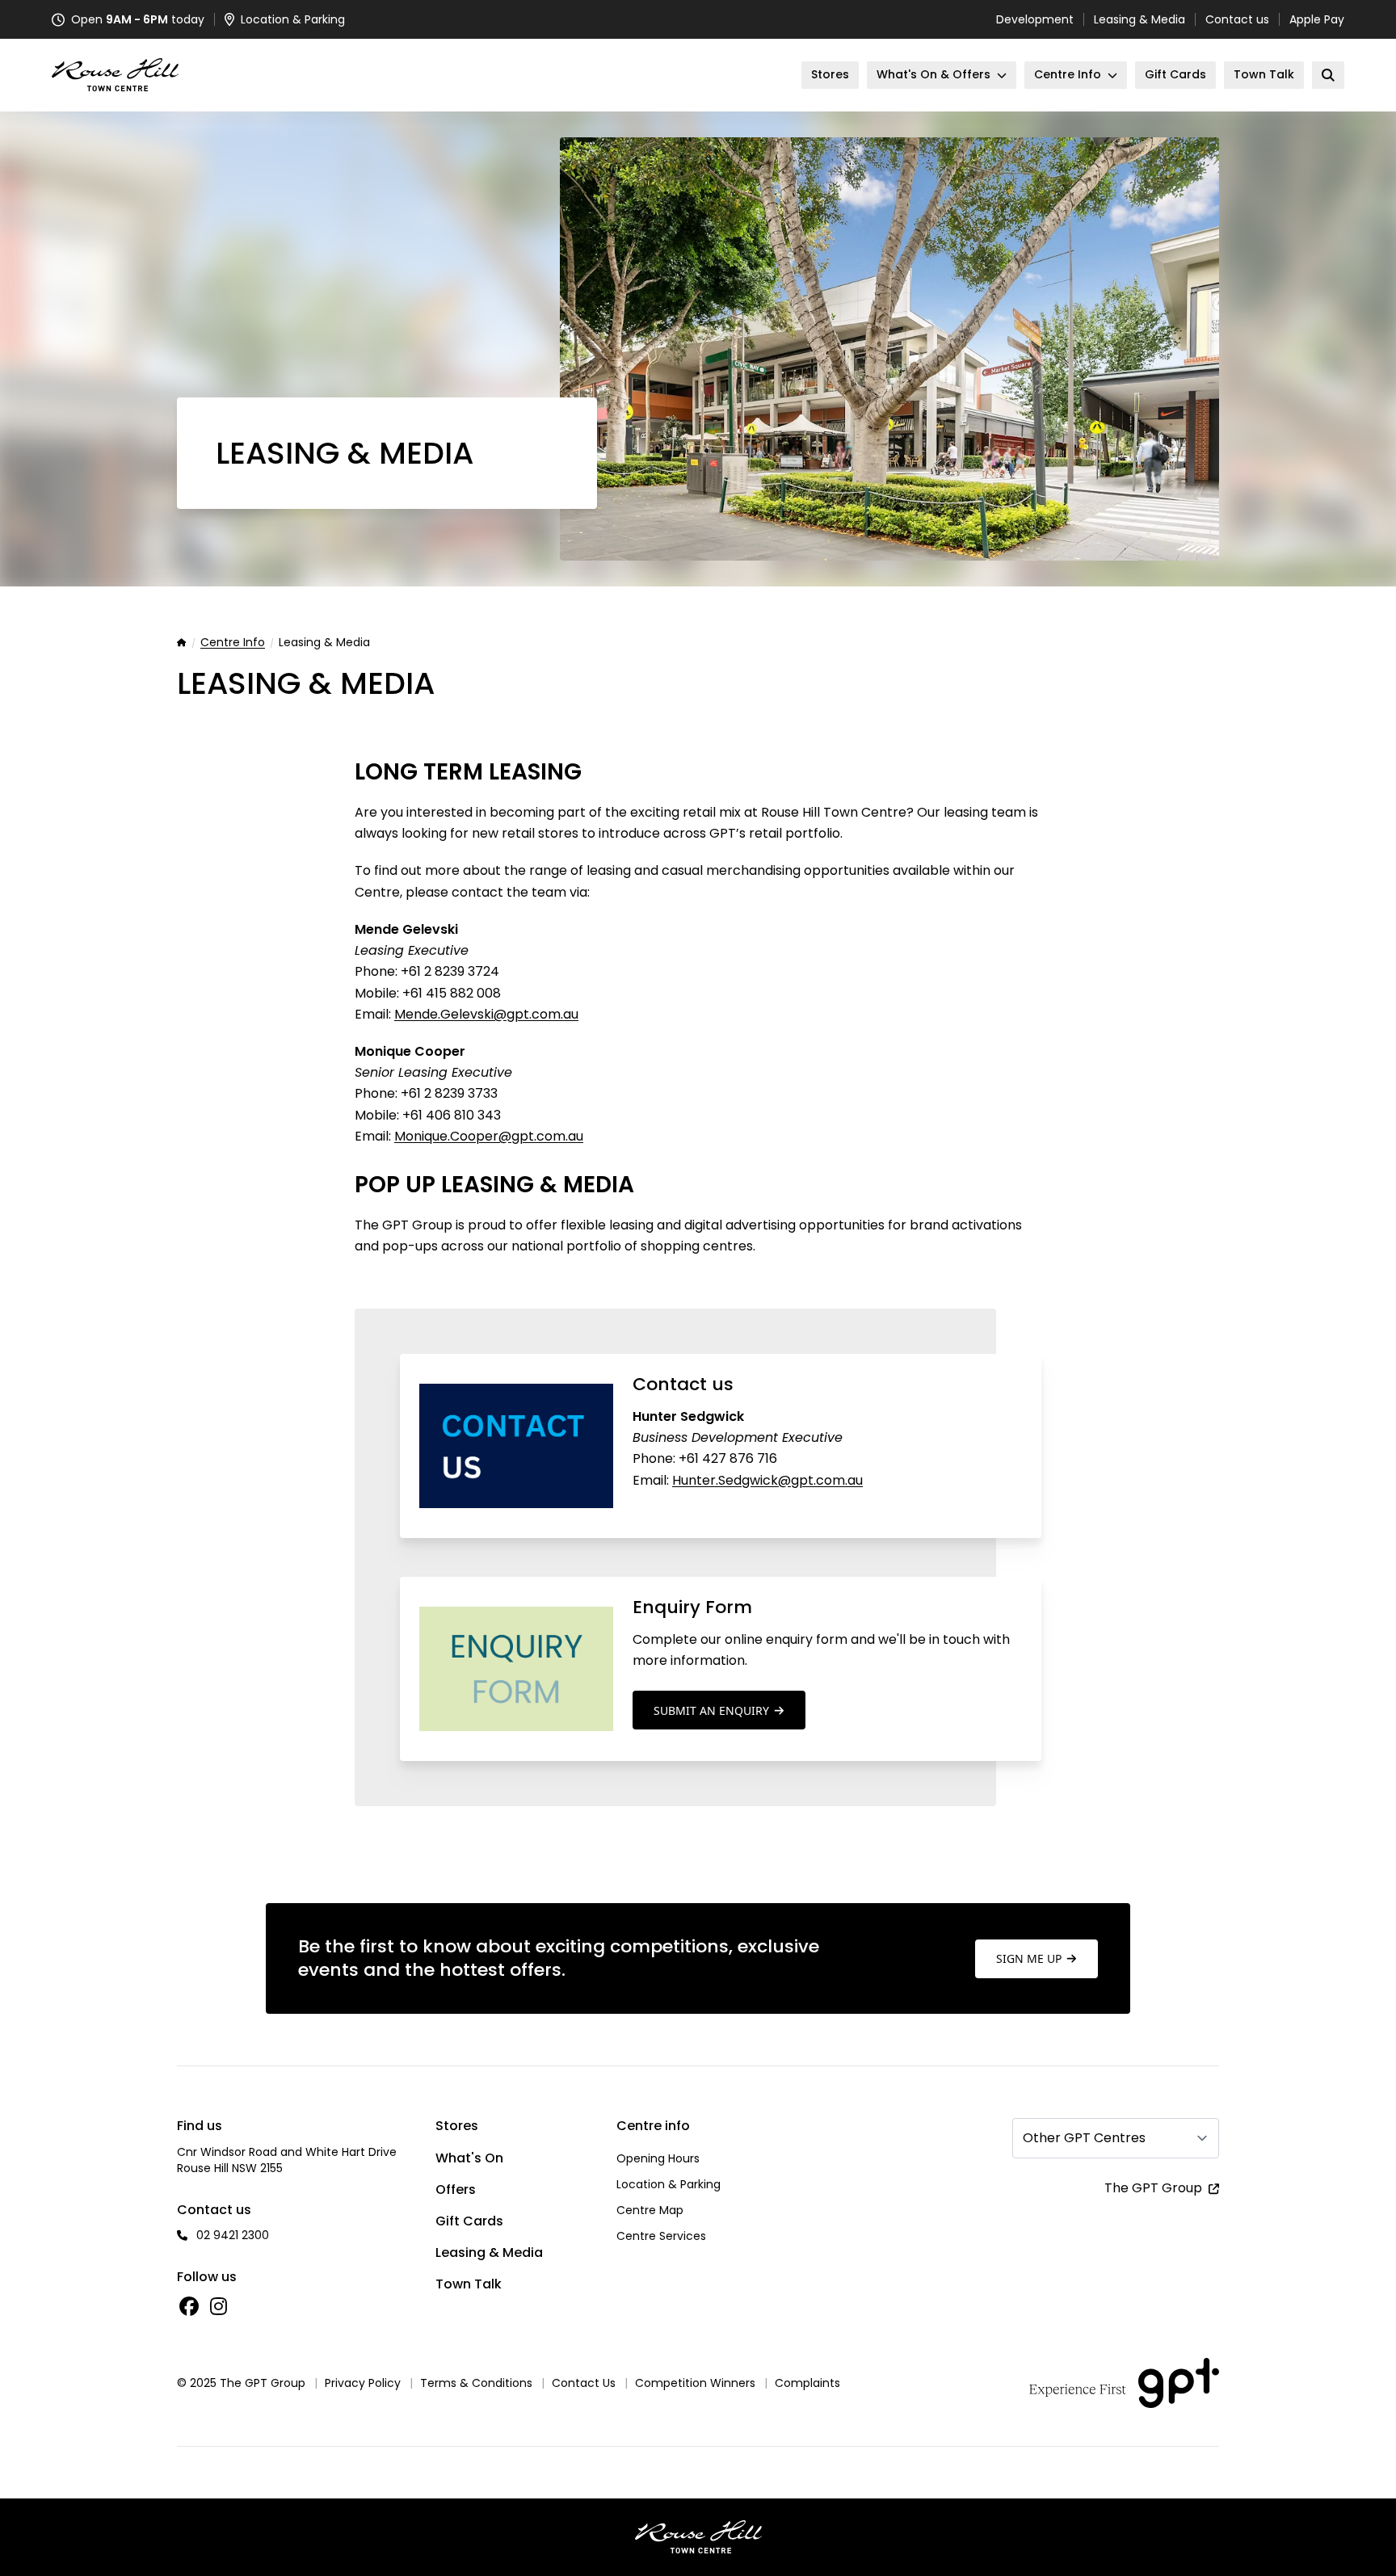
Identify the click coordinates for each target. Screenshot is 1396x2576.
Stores (457, 2126)
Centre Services (661, 2236)
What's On (469, 2158)
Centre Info (233, 643)
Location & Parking (669, 2184)
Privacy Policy (363, 2383)
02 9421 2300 (233, 2235)
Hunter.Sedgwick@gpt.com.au (767, 1480)
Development (1035, 19)
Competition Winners (695, 2383)
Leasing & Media (1140, 19)
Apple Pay (1317, 19)
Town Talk (469, 2284)
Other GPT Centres (1084, 2138)
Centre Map (650, 2210)
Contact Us (584, 2383)
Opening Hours (658, 2158)
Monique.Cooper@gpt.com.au (489, 1136)
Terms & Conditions (476, 2383)
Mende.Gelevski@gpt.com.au (486, 1014)
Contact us (1237, 19)
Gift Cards (469, 2221)
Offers (456, 2189)
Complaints (807, 2383)
